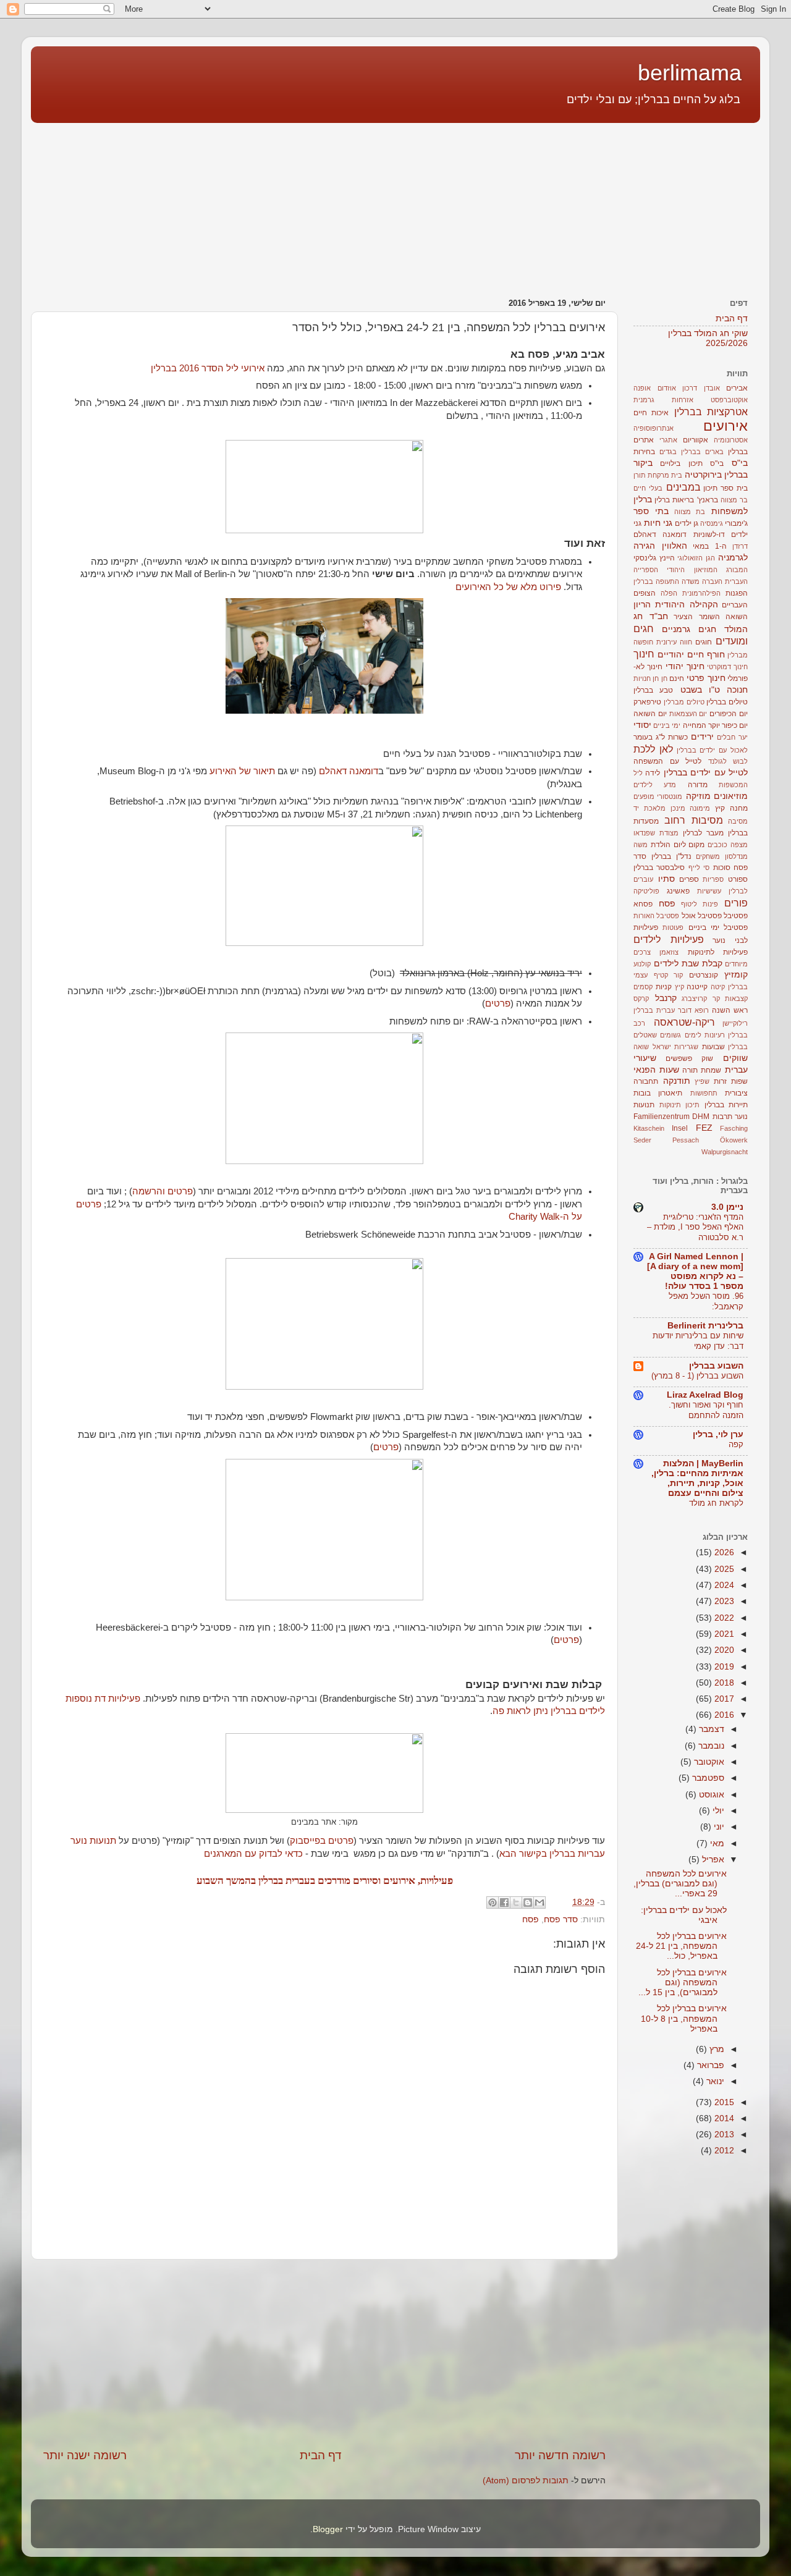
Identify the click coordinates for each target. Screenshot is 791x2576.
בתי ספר (651, 511)
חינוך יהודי (685, 666)
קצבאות (736, 999)
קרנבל (666, 998)
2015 (723, 2102)
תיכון (692, 1105)
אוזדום (667, 388)
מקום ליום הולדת (678, 845)
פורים (736, 903)
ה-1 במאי (710, 546)
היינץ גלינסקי (654, 558)
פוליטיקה (646, 891)
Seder (642, 1140)
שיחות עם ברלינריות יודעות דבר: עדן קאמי (698, 1341)
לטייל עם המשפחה (667, 761)
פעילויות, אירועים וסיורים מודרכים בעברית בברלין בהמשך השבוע (325, 1881)
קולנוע (642, 964)
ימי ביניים (667, 725)
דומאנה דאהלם (349, 771)
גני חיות (658, 523)
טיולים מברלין (684, 702)
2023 (723, 1601)
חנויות (642, 678)
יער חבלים (732, 737)
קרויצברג (694, 999)
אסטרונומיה (731, 440)
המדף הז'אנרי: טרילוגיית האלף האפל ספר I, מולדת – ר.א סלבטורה (695, 1227)
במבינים (683, 487)
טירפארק (647, 702)
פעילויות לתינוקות (718, 952)
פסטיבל (736, 916)
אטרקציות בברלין (711, 412)
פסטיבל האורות (656, 916)
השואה (737, 617)
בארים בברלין (702, 452)
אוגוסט (710, 1795)
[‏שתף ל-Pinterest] (493, 1902)
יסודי (642, 725)
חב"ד (659, 616)
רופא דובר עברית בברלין (671, 1010)
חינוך (644, 654)
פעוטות (673, 927)
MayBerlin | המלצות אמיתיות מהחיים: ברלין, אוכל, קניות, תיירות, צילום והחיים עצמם (697, 1478)
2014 (723, 2118)
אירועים (725, 426)
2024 (723, 1585)
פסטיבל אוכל (702, 916)
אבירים (737, 388)
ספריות (713, 879)
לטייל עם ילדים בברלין (706, 773)
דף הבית (321, 2455)
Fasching (734, 1128)
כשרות (678, 737)
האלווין (675, 546)
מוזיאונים (731, 796)
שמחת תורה (702, 1070)
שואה (641, 1047)
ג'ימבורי (736, 523)
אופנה (642, 388)
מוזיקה (698, 796)
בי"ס (740, 463)
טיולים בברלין (727, 702)
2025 (723, 1569)
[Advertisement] (683, 204)
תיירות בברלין (726, 1105)
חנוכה (737, 690)
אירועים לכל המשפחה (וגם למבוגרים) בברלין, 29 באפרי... (680, 1884)
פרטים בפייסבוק (322, 1841)
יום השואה (650, 714)
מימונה (700, 808)
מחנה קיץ (731, 808)
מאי (716, 1843)
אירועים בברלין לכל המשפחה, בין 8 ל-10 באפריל (684, 2018)
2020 (723, 1650)
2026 (723, 1552)
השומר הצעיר (697, 617)
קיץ (679, 987)
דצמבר (710, 1729)
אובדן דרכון (701, 388)
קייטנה (697, 987)
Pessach (686, 1140)
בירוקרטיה (703, 475)
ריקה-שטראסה (684, 1022)
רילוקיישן (735, 1023)
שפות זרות (731, 1081)
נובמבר (710, 1746)
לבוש (740, 761)
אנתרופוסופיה (654, 428)
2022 (723, 1618)
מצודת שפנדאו (656, 833)
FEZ (704, 1128)
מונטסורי (670, 796)
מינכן (678, 808)
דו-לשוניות (709, 534)
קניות (664, 987)
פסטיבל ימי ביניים (718, 927)
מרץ (716, 2049)
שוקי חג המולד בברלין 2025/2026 (708, 338)
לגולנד (717, 761)
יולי (717, 1811)
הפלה (669, 593)
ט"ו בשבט (700, 690)
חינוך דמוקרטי (727, 667)
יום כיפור (735, 725)
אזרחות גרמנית (663, 400)
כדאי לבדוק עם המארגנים (252, 1854)
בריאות (683, 500)
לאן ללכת (653, 749)
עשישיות (709, 891)
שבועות (713, 1047)
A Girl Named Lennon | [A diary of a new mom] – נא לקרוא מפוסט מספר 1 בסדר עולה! (695, 1271)
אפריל (712, 1860)
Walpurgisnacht (725, 1152)
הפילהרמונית (701, 593)
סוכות (722, 868)
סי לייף (699, 868)
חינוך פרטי (706, 678)
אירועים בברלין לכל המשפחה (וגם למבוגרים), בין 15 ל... (683, 1983)
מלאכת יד (649, 808)
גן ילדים (687, 523)
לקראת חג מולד (716, 1503)
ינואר (714, 2081)
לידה (653, 773)
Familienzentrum (662, 1117)
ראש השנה (730, 1010)
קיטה (718, 987)
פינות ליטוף (700, 904)
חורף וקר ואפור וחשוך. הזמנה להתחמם (706, 1410)
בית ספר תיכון (725, 488)
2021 (723, 1634)
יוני (718, 1827)
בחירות (644, 452)
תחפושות (704, 1093)
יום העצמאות (688, 714)
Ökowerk (734, 1140)
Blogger (328, 2529)
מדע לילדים (655, 785)
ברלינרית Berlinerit (705, 1326)
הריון (642, 605)
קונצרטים (704, 975)
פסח (531, 1919)
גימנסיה (712, 523)
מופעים (644, 796)
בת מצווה (690, 512)
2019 (723, 1667)
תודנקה (677, 1081)
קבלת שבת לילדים (688, 964)
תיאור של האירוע (242, 771)
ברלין (662, 500)
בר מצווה (734, 500)
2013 (723, 2135)
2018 (723, 1683)
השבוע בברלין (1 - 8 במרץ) (697, 1376)
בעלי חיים (648, 488)
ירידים (702, 737)
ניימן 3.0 (727, 1207)
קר (716, 999)
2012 (723, 2151)
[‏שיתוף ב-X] (516, 1902)
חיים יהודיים (681, 655)
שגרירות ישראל (676, 1047)
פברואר (709, 2065)
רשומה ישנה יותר (85, 2455)
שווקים (735, 1058)
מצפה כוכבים (728, 845)
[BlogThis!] (528, 1902)
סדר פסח (561, 1919)
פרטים (498, 1003)
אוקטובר (708, 1762)
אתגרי (668, 440)
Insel (680, 1128)
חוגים (704, 642)
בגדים (668, 452)
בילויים (670, 463)
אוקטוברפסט (729, 400)
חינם (677, 678)
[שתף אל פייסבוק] (504, 1902)
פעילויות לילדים (669, 939)
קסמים (643, 987)
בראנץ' (708, 500)
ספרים (689, 879)
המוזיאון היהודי (692, 570)
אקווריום (696, 440)
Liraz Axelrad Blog (705, 1395)
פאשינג (678, 891)
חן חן (660, 678)
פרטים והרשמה (163, 1191)
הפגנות (737, 593)
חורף (716, 655)
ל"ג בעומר (649, 737)
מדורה (698, 785)
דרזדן (740, 546)
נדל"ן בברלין (671, 856)
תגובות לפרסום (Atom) (526, 2481)
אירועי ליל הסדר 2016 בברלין (208, 368)
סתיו (666, 879)
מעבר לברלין (703, 833)
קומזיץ (736, 975)
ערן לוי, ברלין (718, 1434)
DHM (701, 1117)
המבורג (737, 570)
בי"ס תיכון (706, 463)
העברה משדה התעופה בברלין (678, 581)
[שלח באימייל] (539, 1902)
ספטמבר (707, 1778)
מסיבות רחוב (693, 820)
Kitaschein (649, 1128)
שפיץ (702, 1081)
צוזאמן (669, 952)
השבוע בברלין (716, 1366)
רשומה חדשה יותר (560, 2455)
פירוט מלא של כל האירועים (508, 587)
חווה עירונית (674, 642)
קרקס (641, 999)
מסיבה (738, 821)
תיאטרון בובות (658, 1093)
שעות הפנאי (656, 1070)
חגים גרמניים (689, 629)
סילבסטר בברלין (659, 868)
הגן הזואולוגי (696, 558)
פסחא (643, 904)
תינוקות (670, 1105)
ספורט (738, 879)
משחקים (708, 856)
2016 (723, 1715)
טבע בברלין (653, 690)
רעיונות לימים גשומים (692, 1035)
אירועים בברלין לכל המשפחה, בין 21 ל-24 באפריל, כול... (681, 1946)
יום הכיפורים (729, 714)
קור (678, 975)
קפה (736, 1444)
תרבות (722, 1117)
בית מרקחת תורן (658, 475)
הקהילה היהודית (686, 605)
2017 (723, 1699)
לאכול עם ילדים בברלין (712, 750)
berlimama (690, 73)
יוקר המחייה (701, 725)
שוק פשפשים (689, 1058)
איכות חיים (651, 413)
